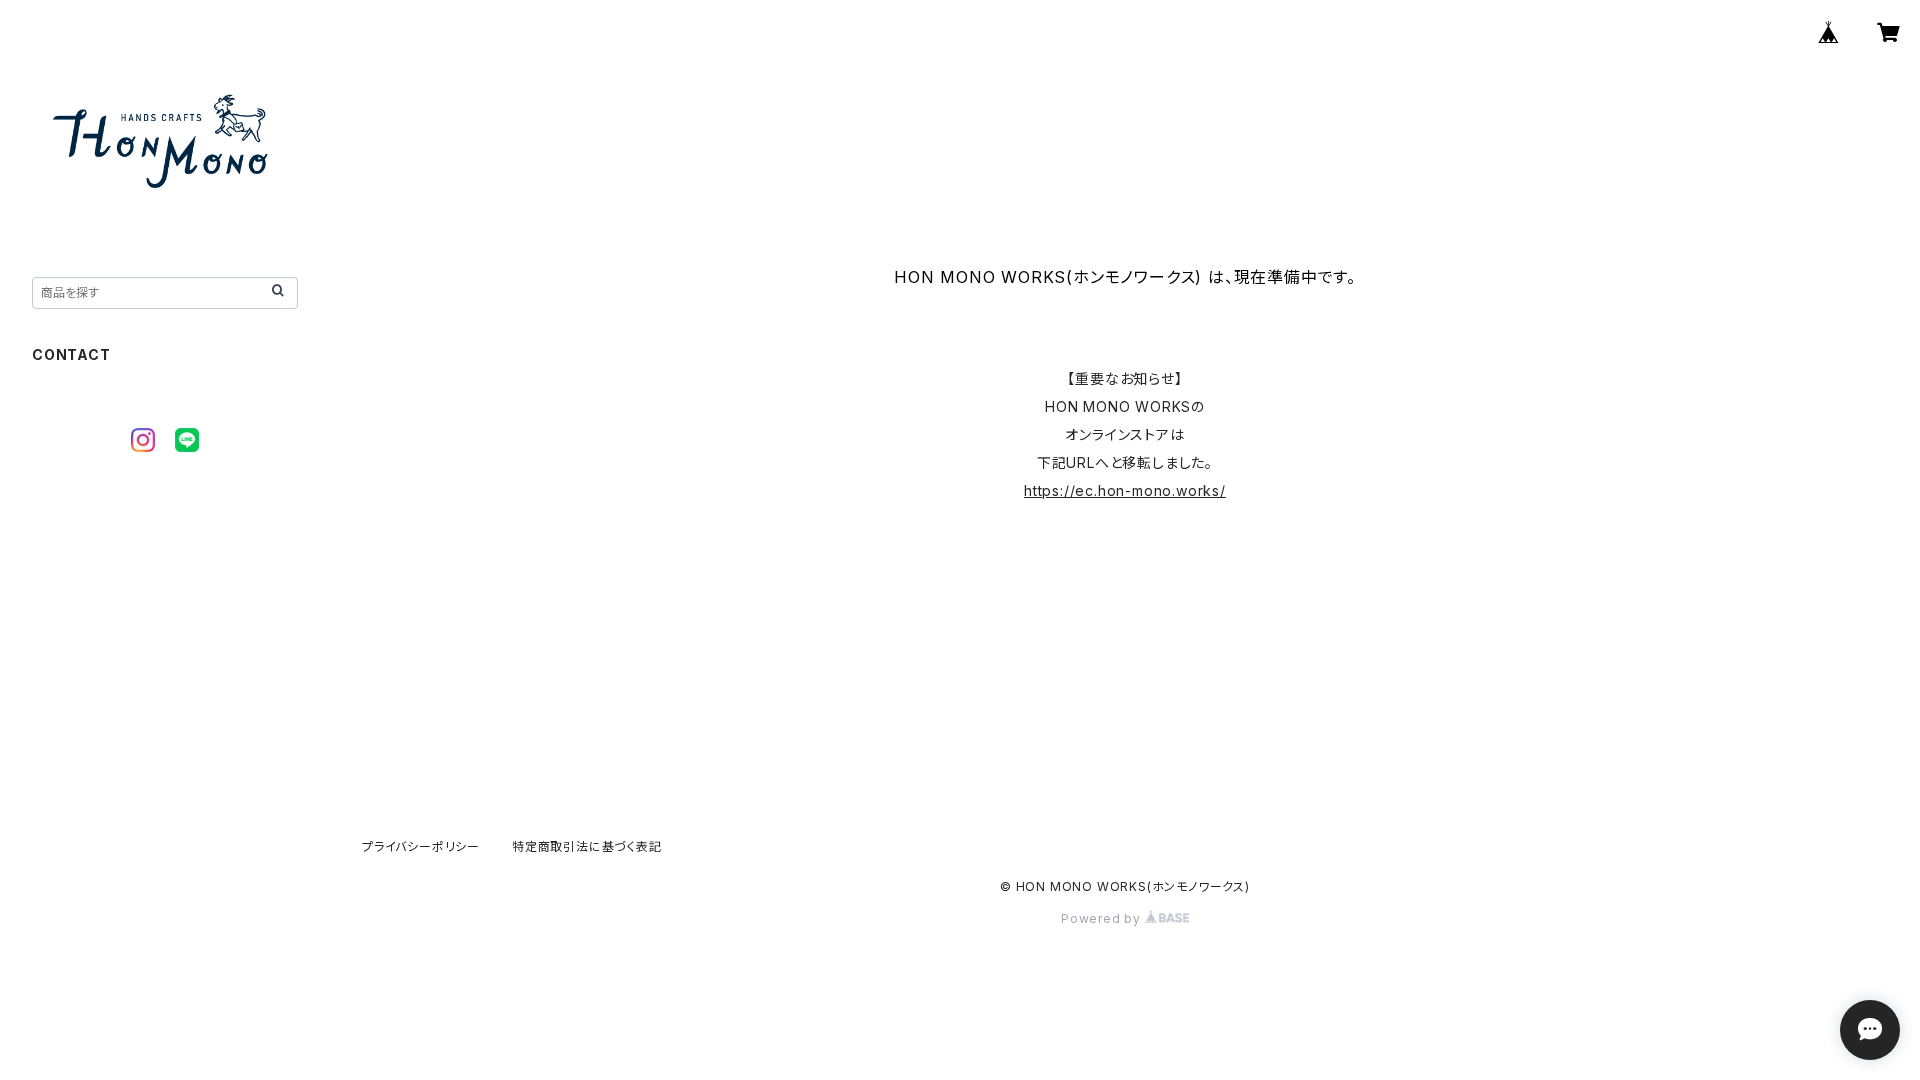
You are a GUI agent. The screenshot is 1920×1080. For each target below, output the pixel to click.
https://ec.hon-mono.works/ (1125, 490)
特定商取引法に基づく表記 (587, 846)
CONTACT (71, 354)
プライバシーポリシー (421, 846)
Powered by (1103, 918)
